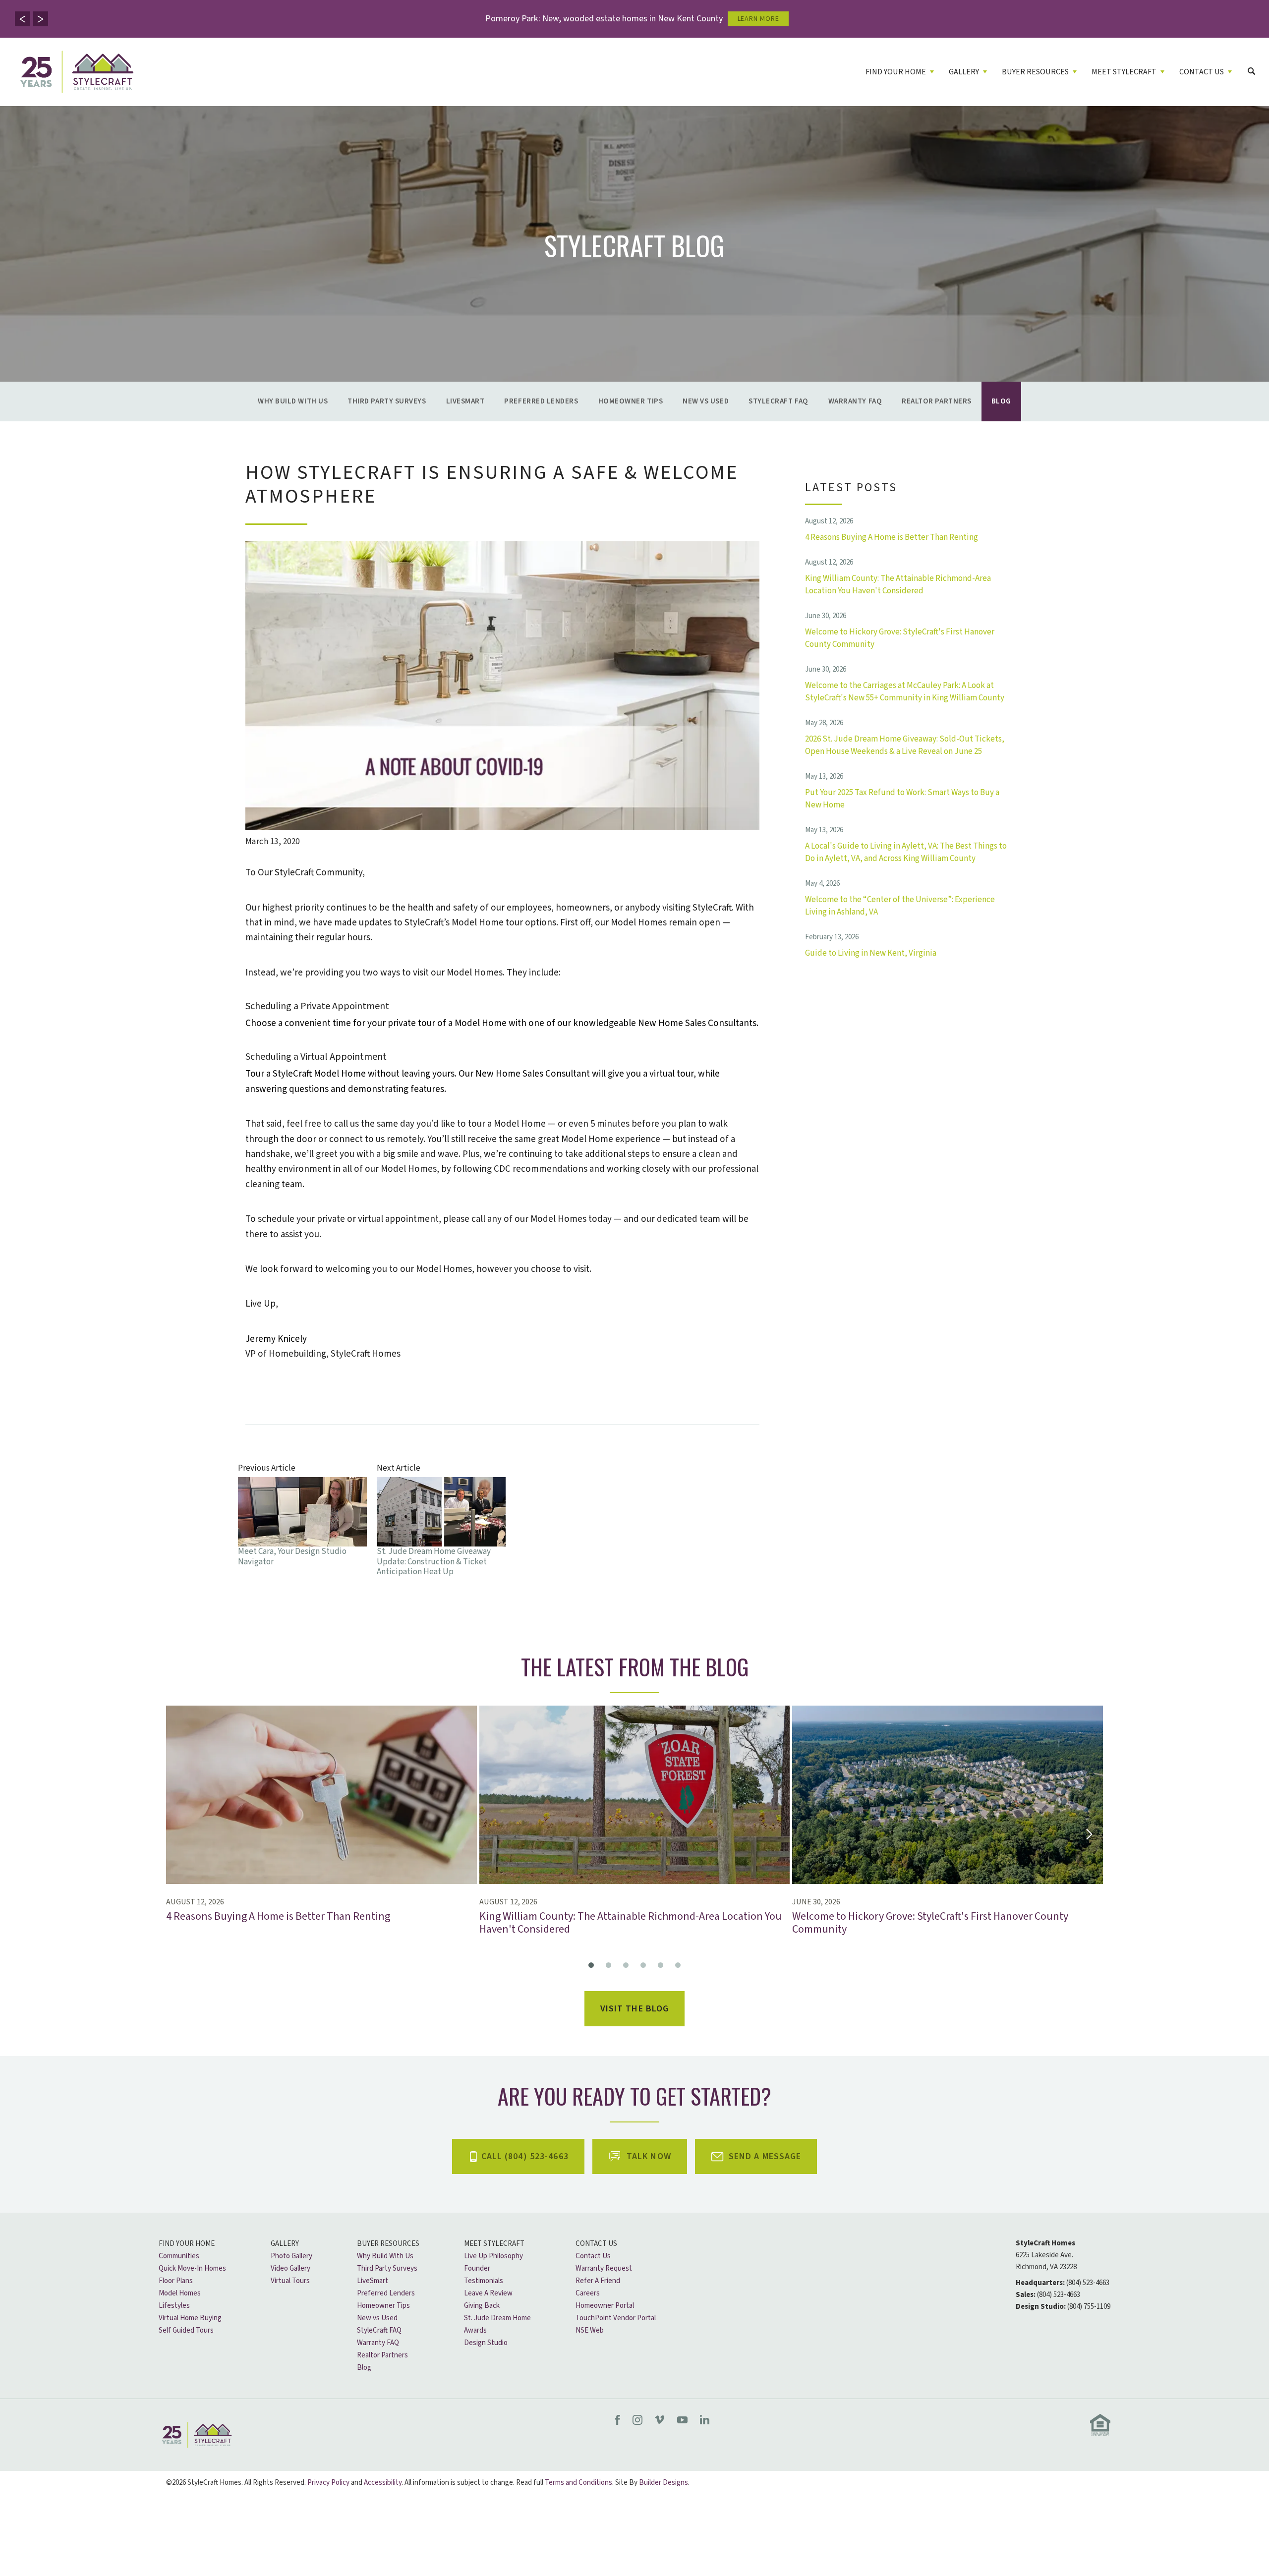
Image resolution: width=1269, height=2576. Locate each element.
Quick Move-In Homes (192, 2268)
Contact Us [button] (1202, 72)
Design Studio (486, 2343)
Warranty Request (604, 2268)
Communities (179, 2256)
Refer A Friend (598, 2281)
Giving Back (482, 2306)
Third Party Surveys (387, 401)
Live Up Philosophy (493, 2256)
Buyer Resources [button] (1035, 72)
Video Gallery (290, 2268)
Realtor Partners (937, 401)
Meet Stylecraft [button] (1124, 72)
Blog (1001, 401)
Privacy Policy (328, 2483)
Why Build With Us (293, 401)
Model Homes (180, 2293)
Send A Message (765, 2156)
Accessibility (383, 2483)
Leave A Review (488, 2293)
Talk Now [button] (649, 2156)
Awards (475, 2330)
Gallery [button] (964, 72)
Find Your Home (187, 2244)
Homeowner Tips (631, 401)
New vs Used (706, 401)
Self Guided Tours (186, 2330)
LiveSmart (465, 401)
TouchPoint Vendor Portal (616, 2318)
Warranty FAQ (855, 401)
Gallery (285, 2244)
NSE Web (590, 2330)
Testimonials (484, 2281)
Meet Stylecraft (494, 2244)
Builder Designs (663, 2483)
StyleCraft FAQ (779, 401)
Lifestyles (174, 2306)
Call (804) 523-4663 (525, 2156)
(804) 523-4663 (1088, 2283)
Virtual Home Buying (190, 2318)
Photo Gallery (291, 2256)
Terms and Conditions (578, 2483)
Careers (588, 2293)
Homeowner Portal (605, 2306)
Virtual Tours (290, 2281)
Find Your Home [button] (896, 72)
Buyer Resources (388, 2244)
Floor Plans (176, 2281)
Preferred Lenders (541, 401)
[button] (22, 19)
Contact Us (596, 2244)
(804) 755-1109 (1089, 2307)
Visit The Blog (635, 2009)
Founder (477, 2268)
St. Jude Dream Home (497, 2318)
